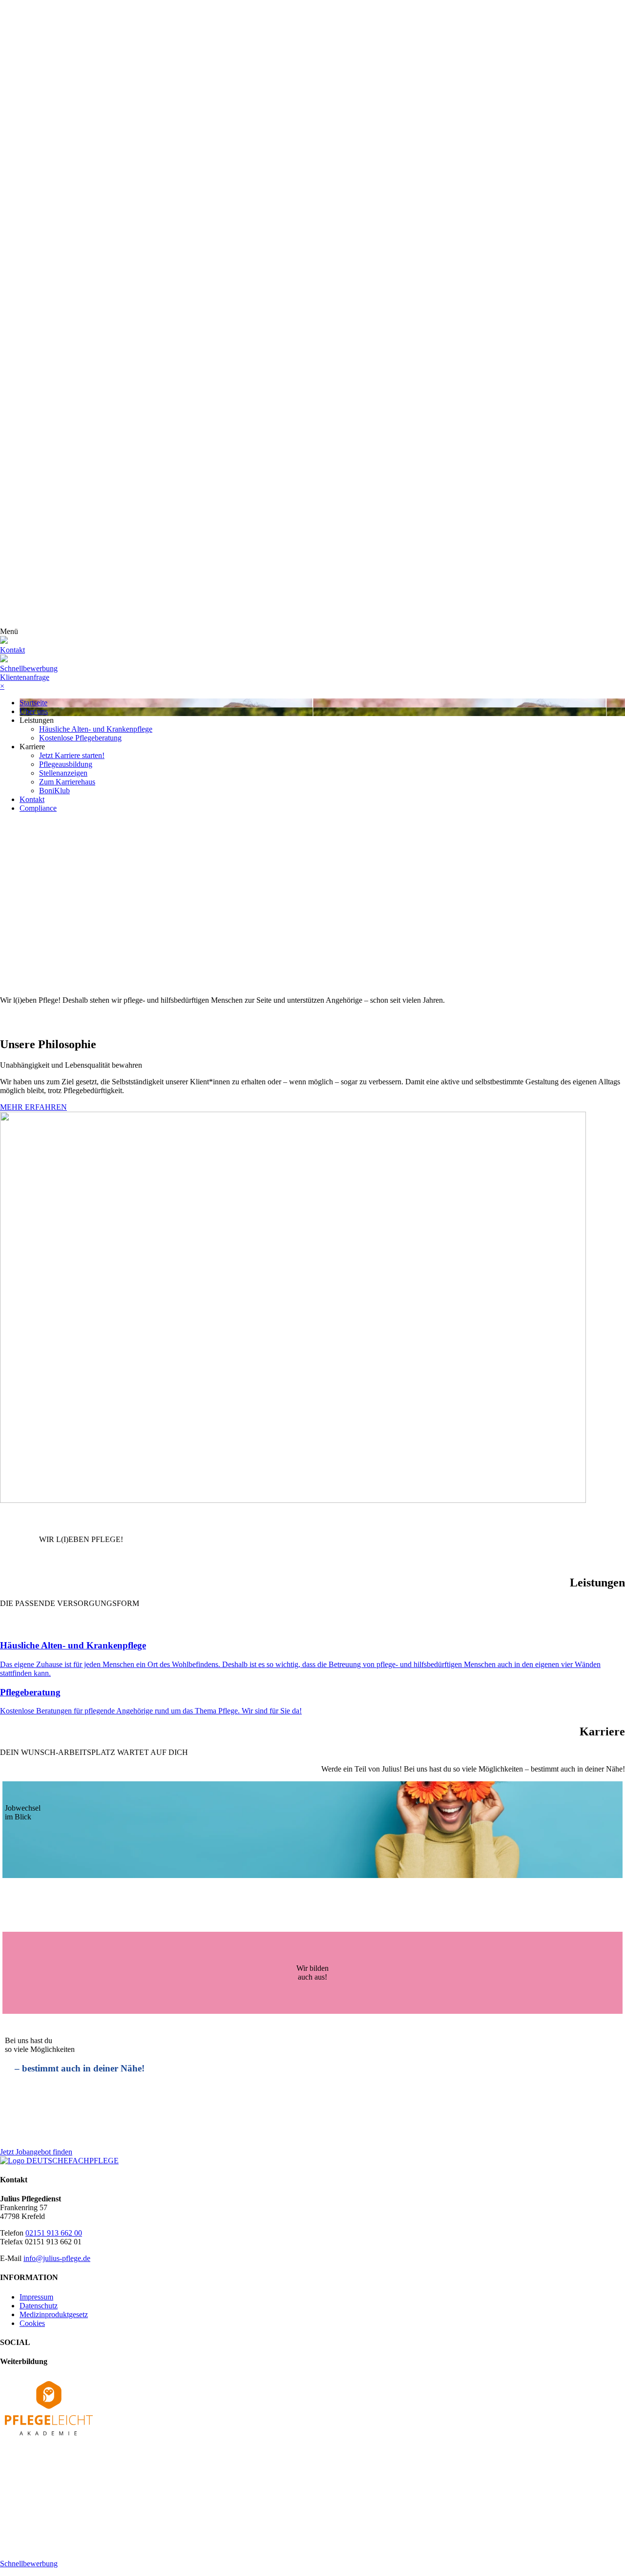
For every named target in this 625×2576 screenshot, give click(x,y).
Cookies (32, 2323)
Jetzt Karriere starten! (72, 755)
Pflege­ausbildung (66, 764)
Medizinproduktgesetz (54, 2314)
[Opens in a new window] (49, 2438)
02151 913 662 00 (54, 2233)
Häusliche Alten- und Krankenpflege (96, 729)
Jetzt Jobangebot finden (36, 2152)
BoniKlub (54, 791)
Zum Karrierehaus (67, 782)
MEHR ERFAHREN (33, 1107)
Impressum (36, 2297)
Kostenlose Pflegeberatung (80, 738)
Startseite (33, 703)
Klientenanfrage (25, 677)
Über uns (34, 711)
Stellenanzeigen (63, 773)
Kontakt (32, 799)
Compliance (38, 808)
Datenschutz (39, 2306)
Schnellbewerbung (29, 668)
